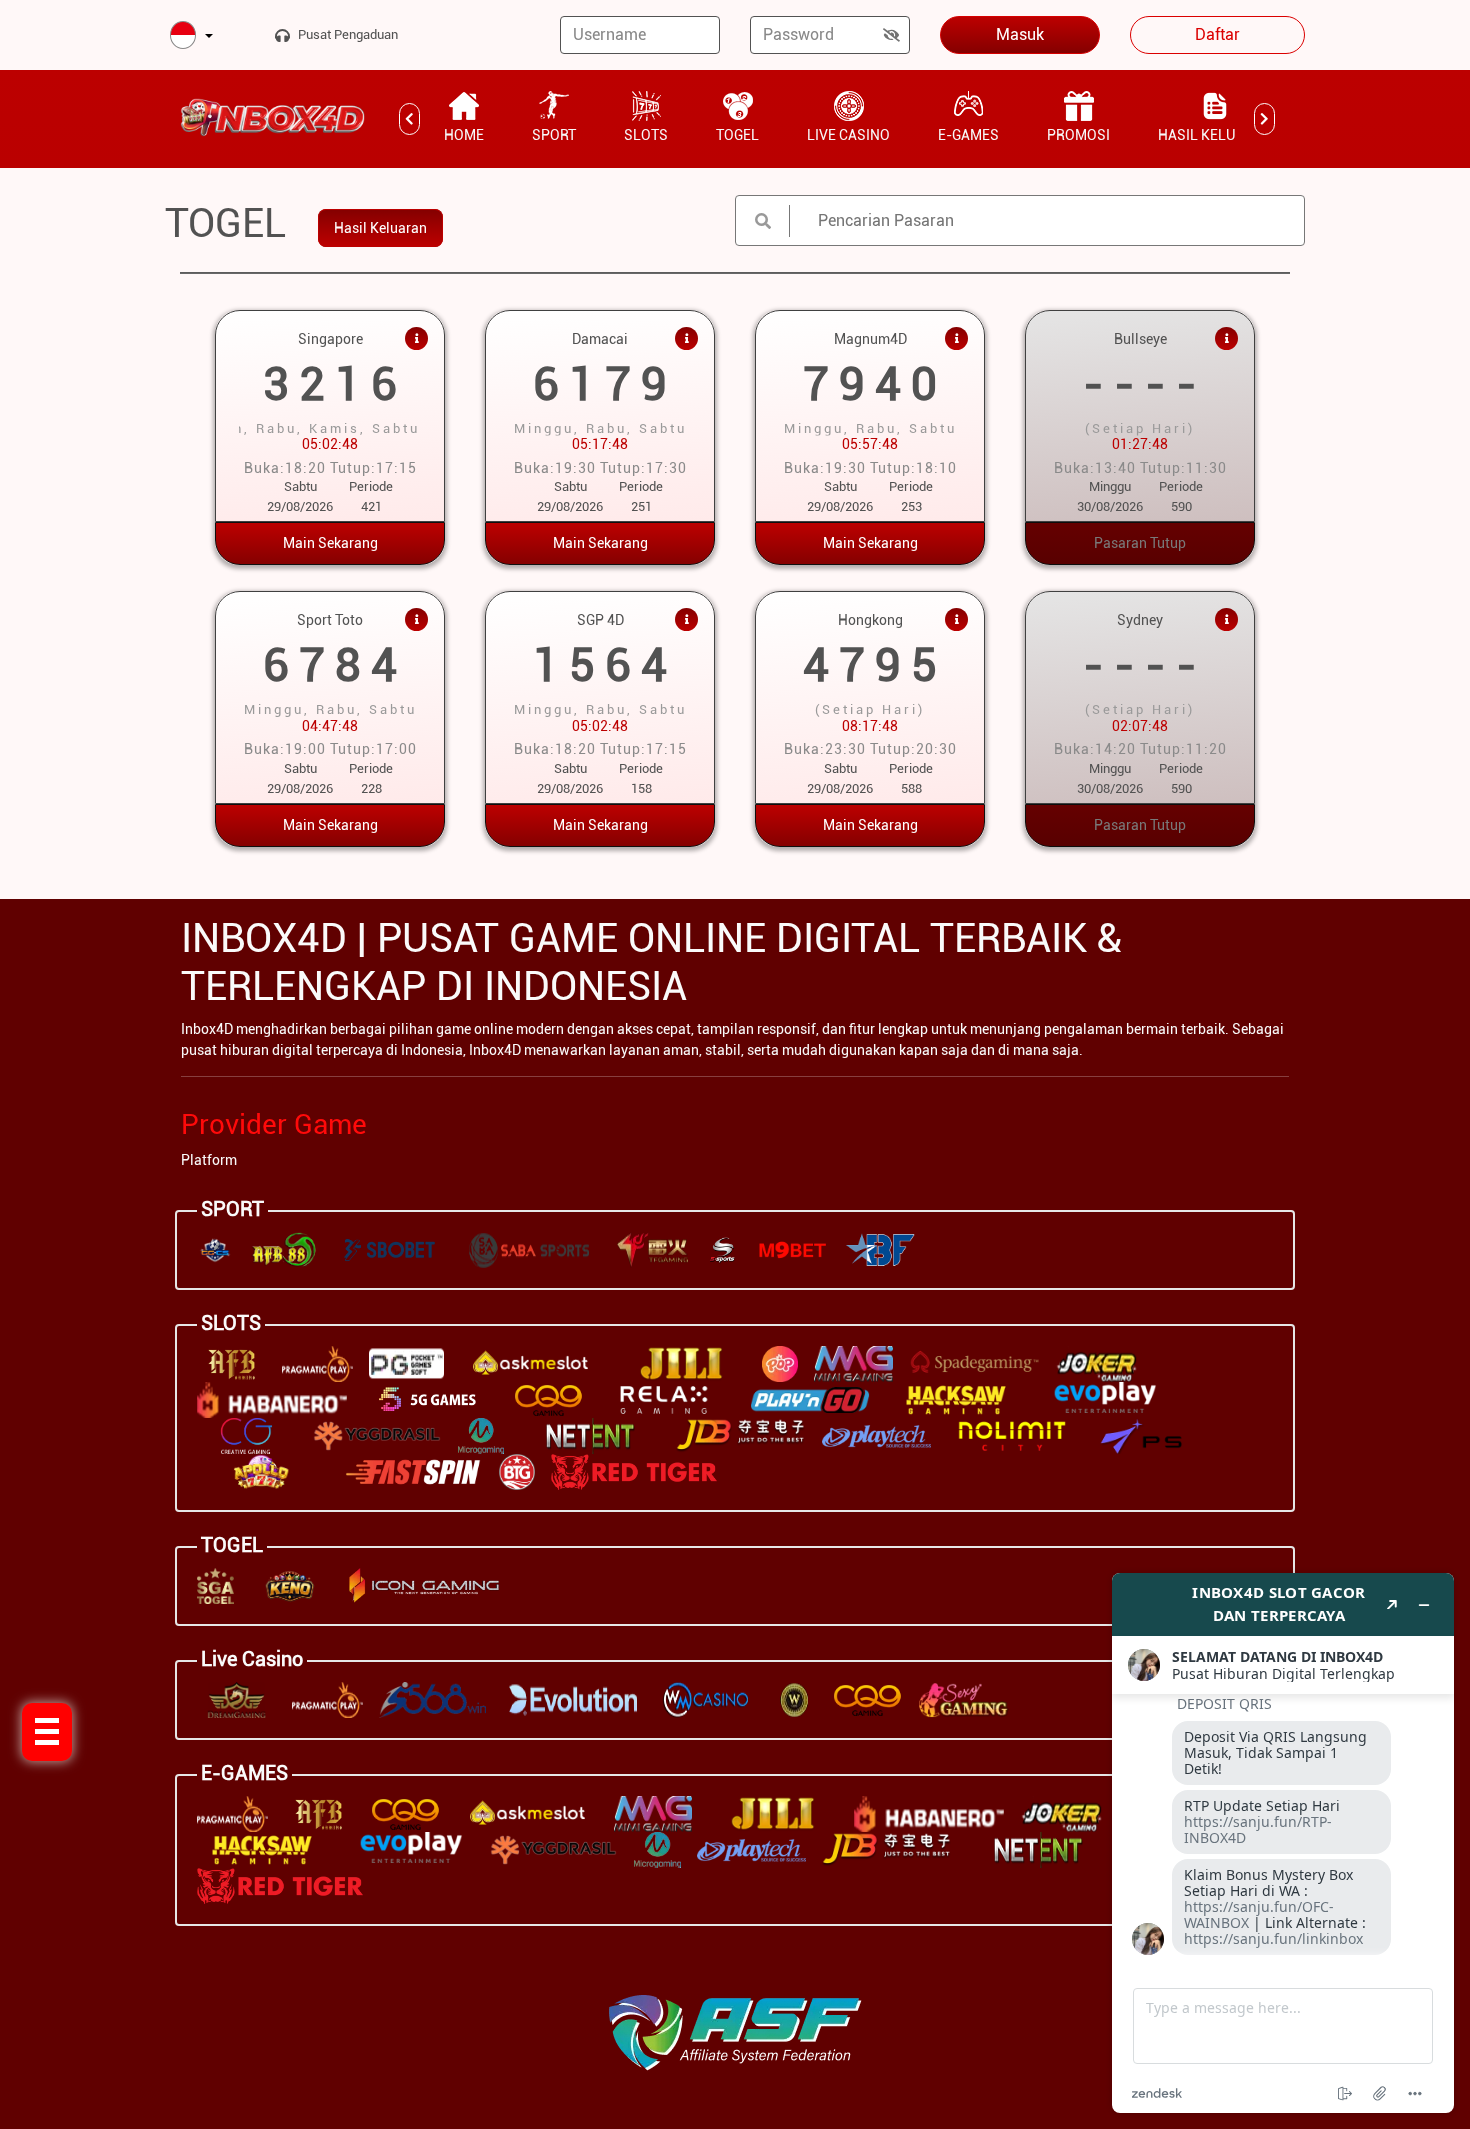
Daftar (1217, 34)
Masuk (1020, 34)
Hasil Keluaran (380, 228)
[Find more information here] (1283, 1843)
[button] (191, 36)
